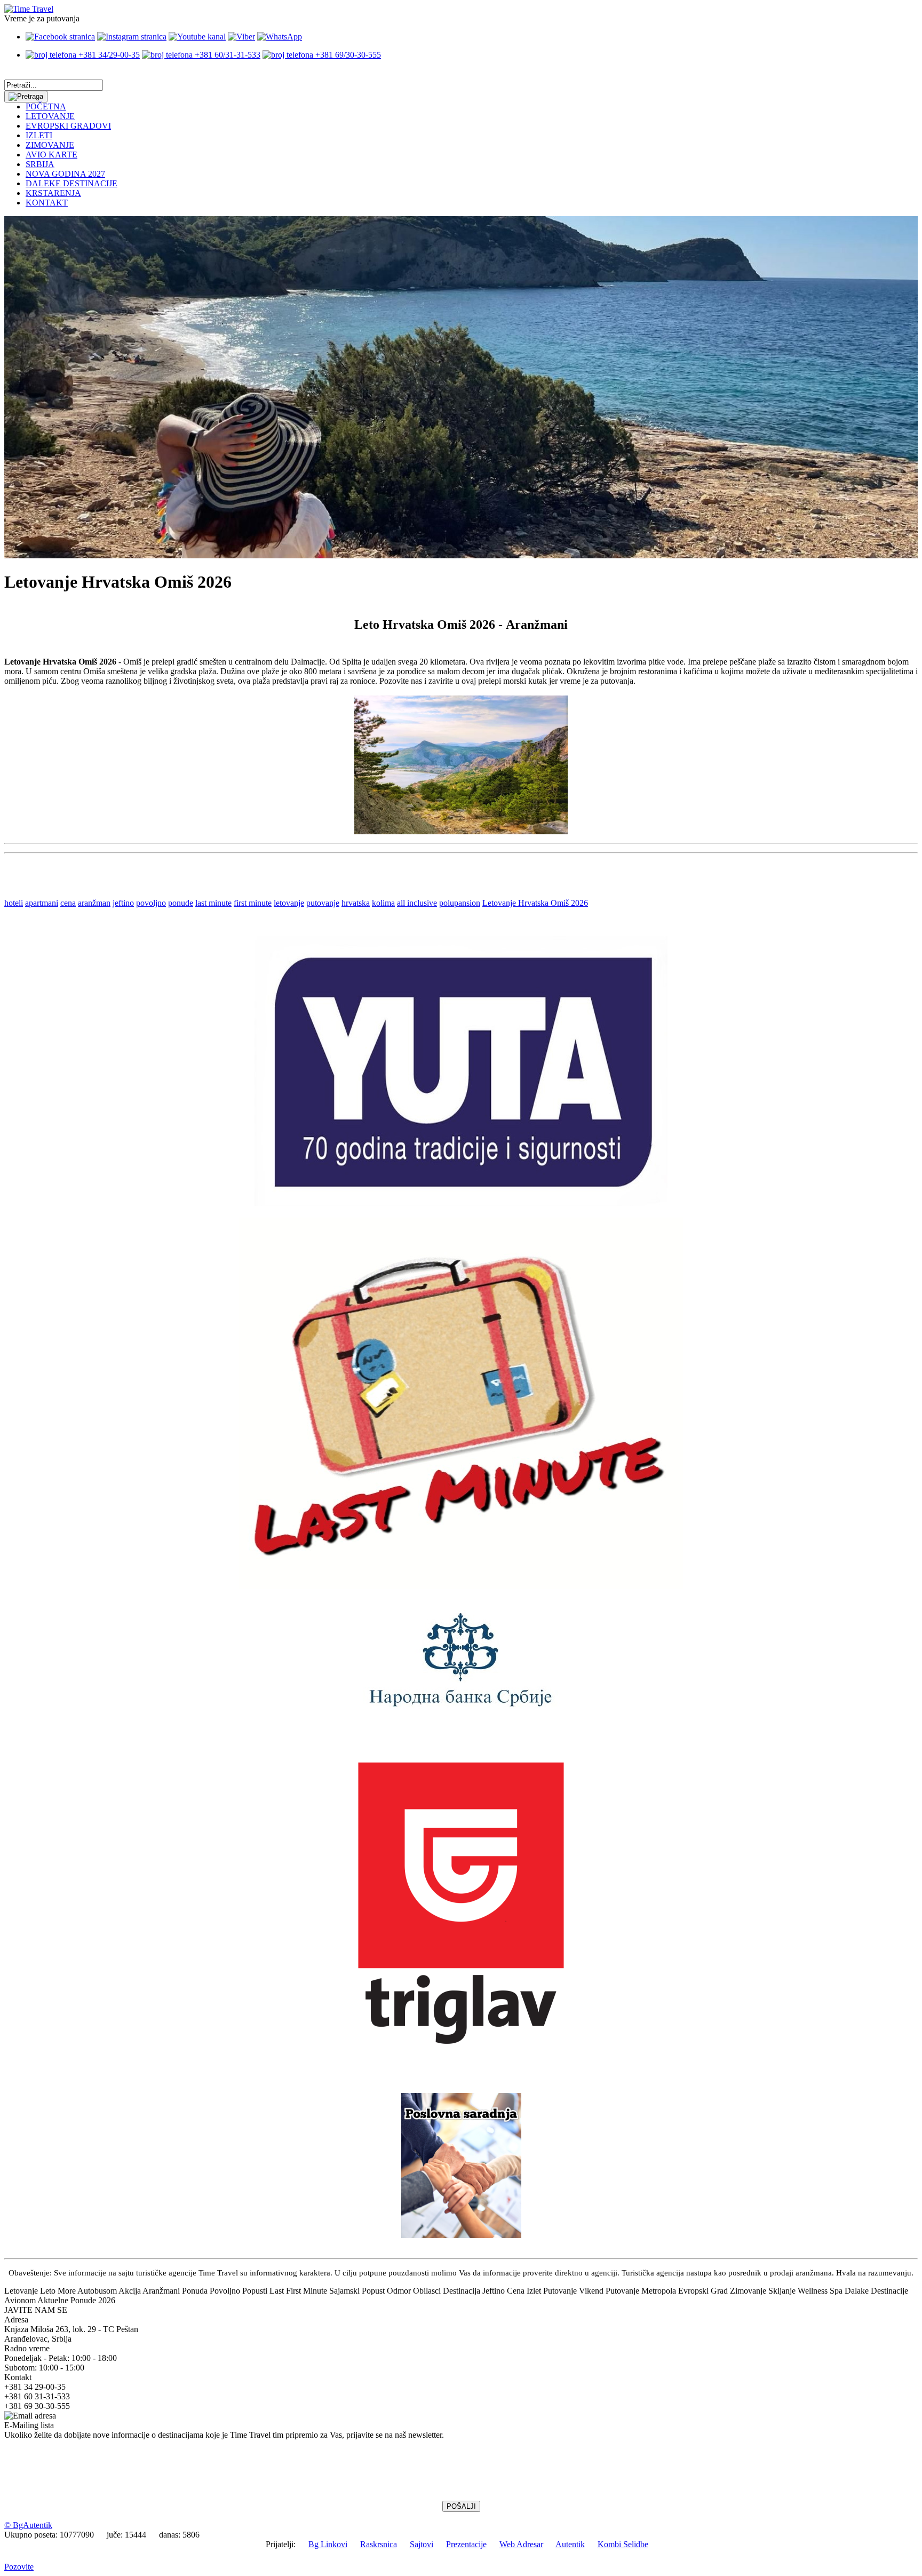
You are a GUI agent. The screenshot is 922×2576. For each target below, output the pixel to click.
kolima (383, 903)
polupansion (460, 903)
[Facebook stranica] (60, 37)
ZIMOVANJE (50, 145)
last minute (213, 903)
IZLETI (39, 135)
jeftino (123, 903)
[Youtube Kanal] (197, 37)
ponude (181, 903)
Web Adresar (521, 2544)
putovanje (323, 903)
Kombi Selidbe (623, 2544)
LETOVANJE (50, 116)
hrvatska (356, 903)
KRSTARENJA (53, 193)
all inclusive (417, 903)
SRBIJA (40, 164)
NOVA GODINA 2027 (65, 174)
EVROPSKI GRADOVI (68, 126)
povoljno (151, 903)
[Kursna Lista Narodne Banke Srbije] (461, 1710)
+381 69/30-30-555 (347, 55)
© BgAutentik (28, 2525)
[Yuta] (461, 1203)
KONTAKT (47, 203)
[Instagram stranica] (132, 37)
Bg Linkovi (328, 2544)
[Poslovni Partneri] (461, 2235)
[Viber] (241, 37)
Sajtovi (422, 2544)
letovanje (289, 903)
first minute (253, 903)
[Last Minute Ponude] (461, 1586)
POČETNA (46, 106)
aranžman (94, 903)
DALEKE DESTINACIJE (71, 183)
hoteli (14, 903)
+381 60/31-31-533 (226, 55)
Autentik (570, 2544)
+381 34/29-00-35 (108, 55)
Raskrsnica (379, 2544)
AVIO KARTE (51, 155)
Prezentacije (466, 2544)
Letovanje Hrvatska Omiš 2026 (535, 903)
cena (68, 903)
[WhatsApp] (280, 37)
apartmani (42, 903)
